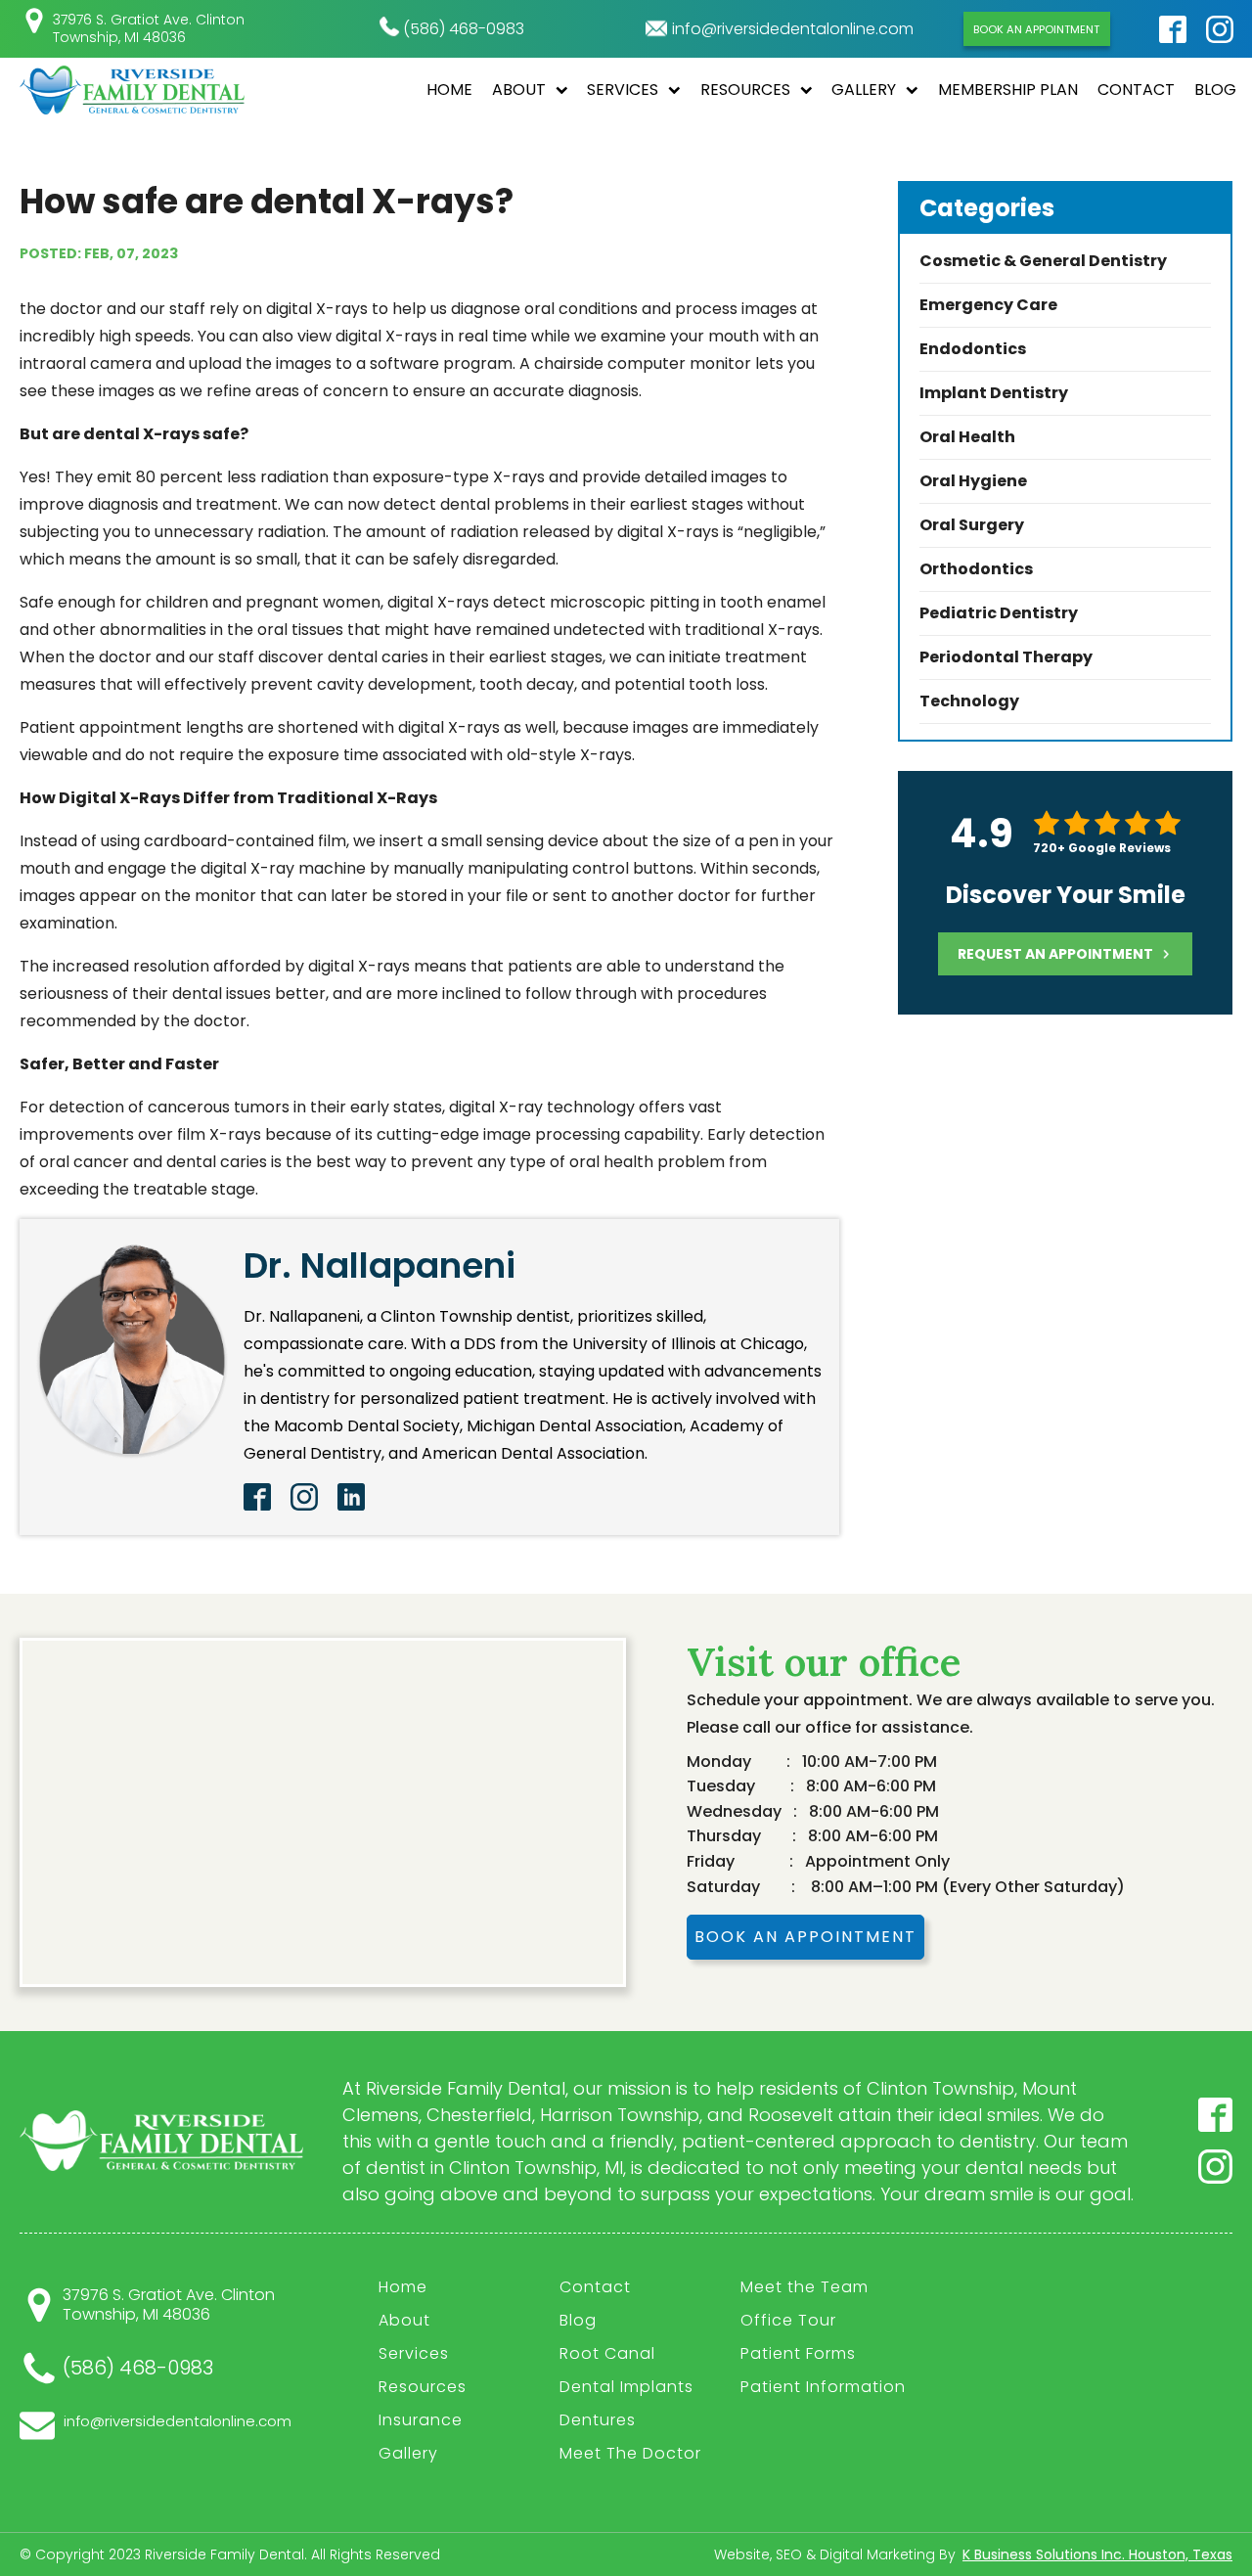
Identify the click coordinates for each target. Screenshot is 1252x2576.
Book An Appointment (1036, 29)
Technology (969, 701)
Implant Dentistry (994, 393)
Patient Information (823, 2387)
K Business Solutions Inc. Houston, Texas (1097, 2554)
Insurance (421, 2420)
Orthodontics (976, 569)
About (519, 90)
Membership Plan (1008, 90)
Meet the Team (805, 2287)
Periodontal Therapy (1006, 657)
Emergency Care (988, 305)
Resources (745, 90)
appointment (1055, 954)
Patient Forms (798, 2353)
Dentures (598, 2420)
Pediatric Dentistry (999, 613)
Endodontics (973, 349)
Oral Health (967, 437)
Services (623, 90)
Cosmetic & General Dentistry (1043, 261)
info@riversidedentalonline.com (793, 29)
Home (449, 90)
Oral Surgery (972, 525)
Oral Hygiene (973, 481)
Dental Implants (626, 2387)
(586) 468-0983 (464, 29)
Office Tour (788, 2320)
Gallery (864, 90)
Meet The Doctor (630, 2453)
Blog (1215, 90)
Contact (1136, 90)
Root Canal (607, 2353)
